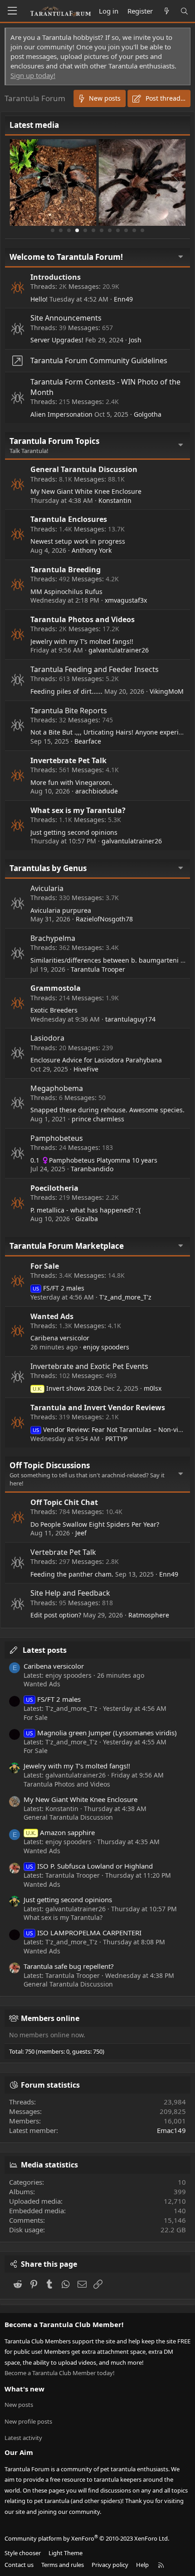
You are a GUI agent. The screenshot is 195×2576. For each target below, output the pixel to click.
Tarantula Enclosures (69, 519)
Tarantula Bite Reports (69, 711)
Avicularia (47, 888)
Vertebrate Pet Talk (63, 1552)
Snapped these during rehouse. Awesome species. (107, 1110)
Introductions (56, 277)
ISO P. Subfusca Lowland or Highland (89, 1866)
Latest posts (45, 1650)
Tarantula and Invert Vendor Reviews (98, 1407)
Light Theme (66, 2553)
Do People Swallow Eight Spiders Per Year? (95, 1524)
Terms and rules (63, 2565)
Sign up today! (33, 75)
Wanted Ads (52, 1316)
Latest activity (23, 2438)
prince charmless (98, 1119)
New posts (19, 2405)
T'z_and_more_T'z (125, 1297)
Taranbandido (92, 1169)
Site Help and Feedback (70, 1593)
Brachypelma (53, 938)
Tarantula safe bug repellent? (69, 1966)
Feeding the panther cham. (72, 1574)
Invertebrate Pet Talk (68, 760)
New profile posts (28, 2421)
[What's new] (166, 11)
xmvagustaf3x (126, 600)
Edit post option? (56, 1615)
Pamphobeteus (57, 1138)
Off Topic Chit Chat (64, 1502)
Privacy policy (110, 2565)
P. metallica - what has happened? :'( (85, 1210)
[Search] (184, 11)
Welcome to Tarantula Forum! (66, 257)
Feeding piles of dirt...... (66, 691)
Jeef (81, 1533)
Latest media (34, 125)
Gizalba (87, 1219)
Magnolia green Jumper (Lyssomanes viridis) (101, 1733)
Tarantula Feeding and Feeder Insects (95, 669)
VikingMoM (167, 691)
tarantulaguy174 (130, 1019)
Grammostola (56, 988)
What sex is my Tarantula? (78, 810)
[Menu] (12, 11)
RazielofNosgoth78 (104, 919)
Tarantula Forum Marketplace (67, 1246)
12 (142, 230)
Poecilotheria (54, 1188)
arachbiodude (97, 791)
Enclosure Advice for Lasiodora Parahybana (96, 1060)
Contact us (19, 2565)
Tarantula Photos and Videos (83, 619)
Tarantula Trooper (98, 969)
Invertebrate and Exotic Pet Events (89, 1366)
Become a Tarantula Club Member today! (60, 2373)
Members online (50, 2018)
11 (134, 230)
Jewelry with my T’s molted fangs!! (82, 641)
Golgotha (148, 414)
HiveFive (86, 1069)
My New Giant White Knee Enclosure (86, 491)
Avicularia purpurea (61, 910)
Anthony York (92, 550)
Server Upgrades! (57, 340)
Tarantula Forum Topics (54, 441)
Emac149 (171, 2130)
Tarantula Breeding (66, 570)
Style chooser (23, 2553)
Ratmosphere (149, 1615)
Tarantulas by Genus (48, 868)
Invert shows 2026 (67, 1388)
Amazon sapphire (60, 1832)
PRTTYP (116, 1439)
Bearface (88, 741)
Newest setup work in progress (78, 541)
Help (142, 2565)
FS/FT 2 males (58, 1288)
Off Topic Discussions (50, 1465)
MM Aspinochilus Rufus (66, 592)
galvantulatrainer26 (119, 650)
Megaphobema (57, 1088)
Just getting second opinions (74, 832)
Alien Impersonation (61, 414)
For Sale (45, 1266)
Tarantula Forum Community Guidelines (99, 360)
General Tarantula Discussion (84, 469)
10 (126, 230)
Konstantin (115, 500)
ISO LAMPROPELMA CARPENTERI (84, 1933)
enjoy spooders (106, 1347)
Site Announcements (66, 318)
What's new (24, 2389)
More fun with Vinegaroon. (71, 782)
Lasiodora (47, 1038)
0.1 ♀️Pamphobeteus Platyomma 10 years (94, 1160)
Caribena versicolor (60, 1338)
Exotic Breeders (54, 1010)
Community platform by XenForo (87, 2538)
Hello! (39, 299)
